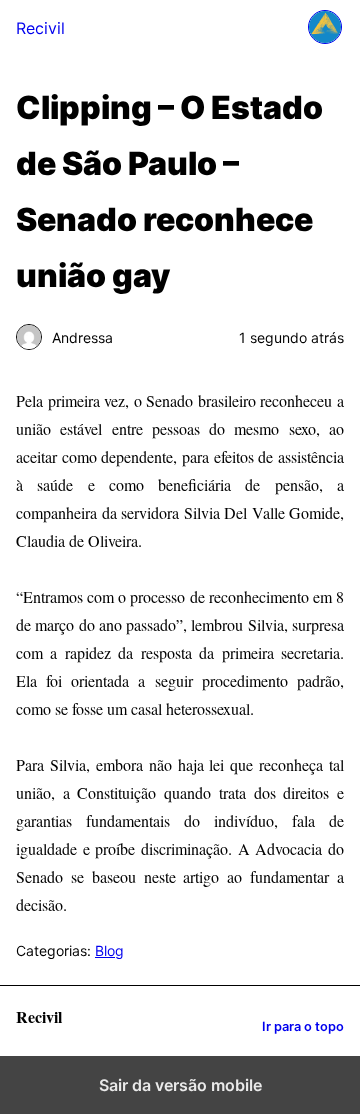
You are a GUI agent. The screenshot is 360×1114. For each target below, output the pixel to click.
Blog (109, 950)
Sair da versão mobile (180, 1085)
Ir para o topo (303, 1026)
